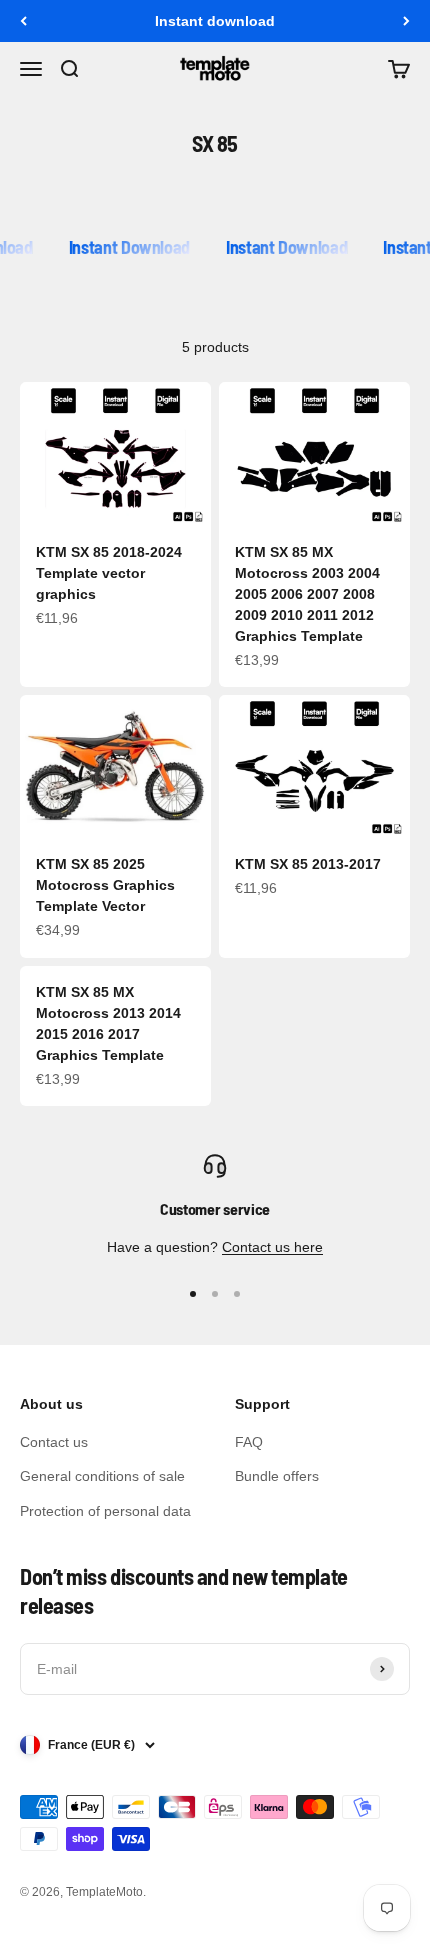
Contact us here (272, 1247)
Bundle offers (277, 1476)
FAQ (249, 1442)
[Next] (406, 21)
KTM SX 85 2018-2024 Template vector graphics (109, 573)
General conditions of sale (102, 1476)
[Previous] (23, 21)
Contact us (54, 1442)
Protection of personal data (105, 1511)
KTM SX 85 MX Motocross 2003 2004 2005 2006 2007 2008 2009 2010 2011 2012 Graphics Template (307, 594)
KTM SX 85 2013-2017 (308, 864)
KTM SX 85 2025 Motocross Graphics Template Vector (105, 885)
